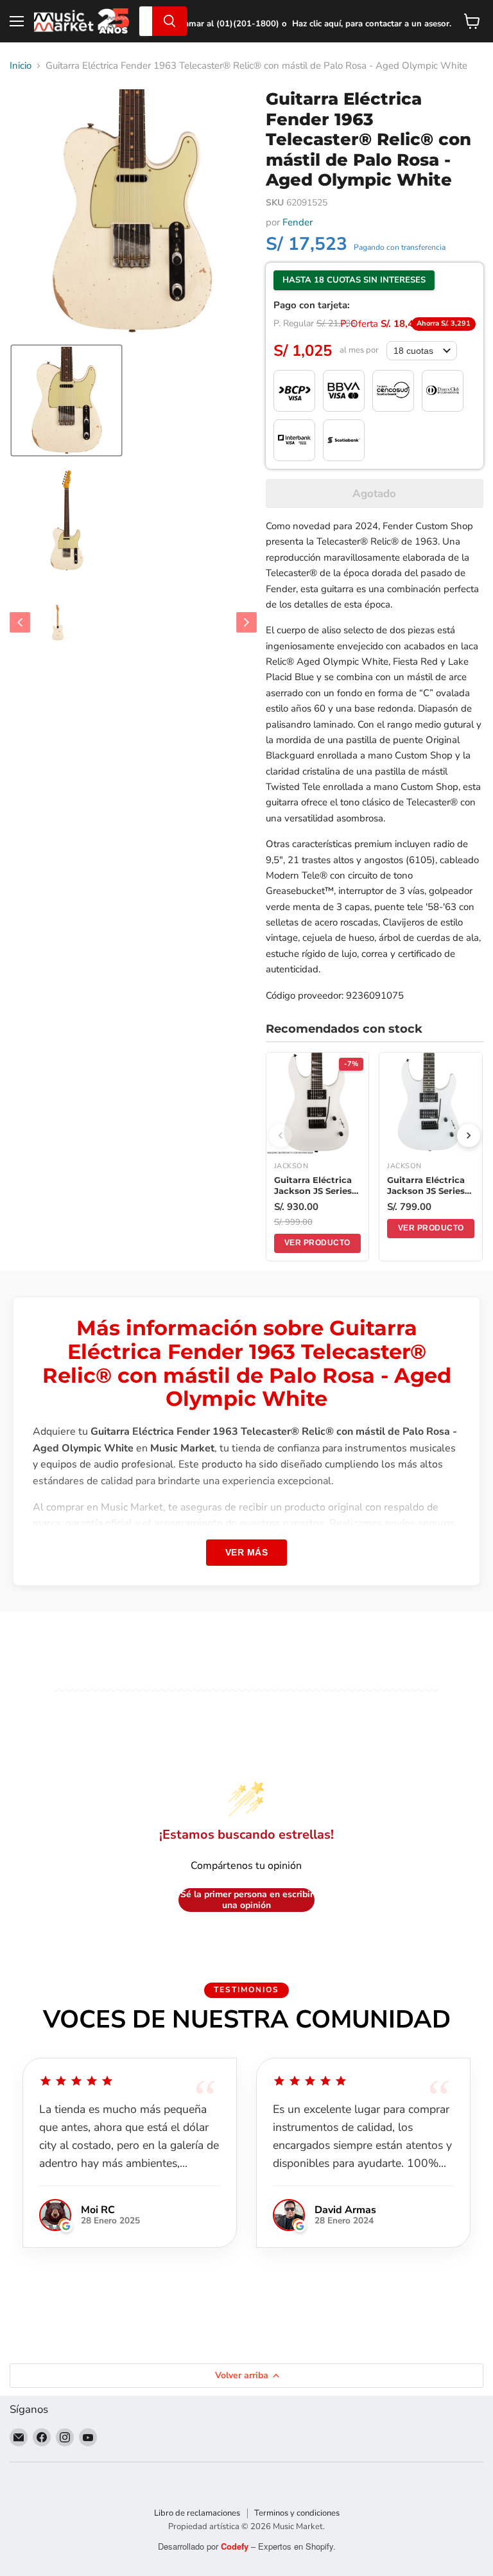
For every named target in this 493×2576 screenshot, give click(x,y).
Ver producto (317, 1243)
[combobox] (146, 21)
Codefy (236, 2546)
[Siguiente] (469, 1135)
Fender (298, 222)
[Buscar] (169, 21)
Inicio (21, 66)
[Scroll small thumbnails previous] (20, 622)
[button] (66, 400)
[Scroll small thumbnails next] (246, 622)
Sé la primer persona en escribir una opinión (247, 1900)
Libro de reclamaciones (197, 2513)
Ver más (247, 1552)
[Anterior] (281, 1135)
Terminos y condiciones (297, 2513)
